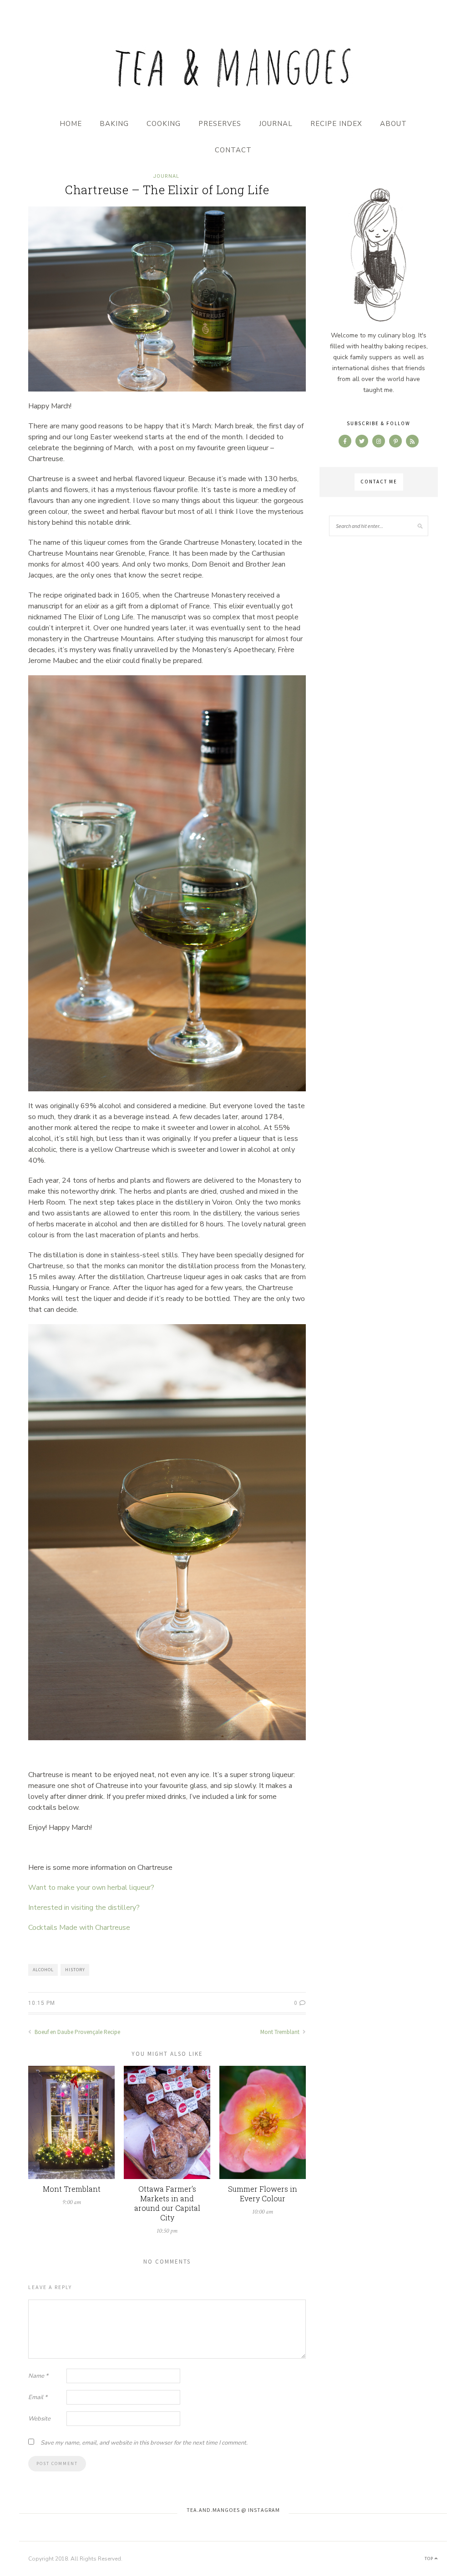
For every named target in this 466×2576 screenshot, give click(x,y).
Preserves (220, 124)
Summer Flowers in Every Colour (263, 2194)
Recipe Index (336, 124)
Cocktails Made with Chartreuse (79, 1928)
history (75, 1970)
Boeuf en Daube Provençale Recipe (77, 2032)
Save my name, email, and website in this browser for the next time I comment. (144, 2443)
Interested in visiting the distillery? (84, 1908)
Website (39, 2419)
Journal (276, 124)
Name (38, 2376)
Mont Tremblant (281, 2032)
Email (38, 2397)
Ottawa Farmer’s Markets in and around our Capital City (167, 2203)
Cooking (164, 124)
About (393, 124)
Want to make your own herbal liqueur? (91, 1888)
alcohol (43, 1970)
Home (71, 124)
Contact (233, 150)
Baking (114, 124)
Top (430, 2558)
